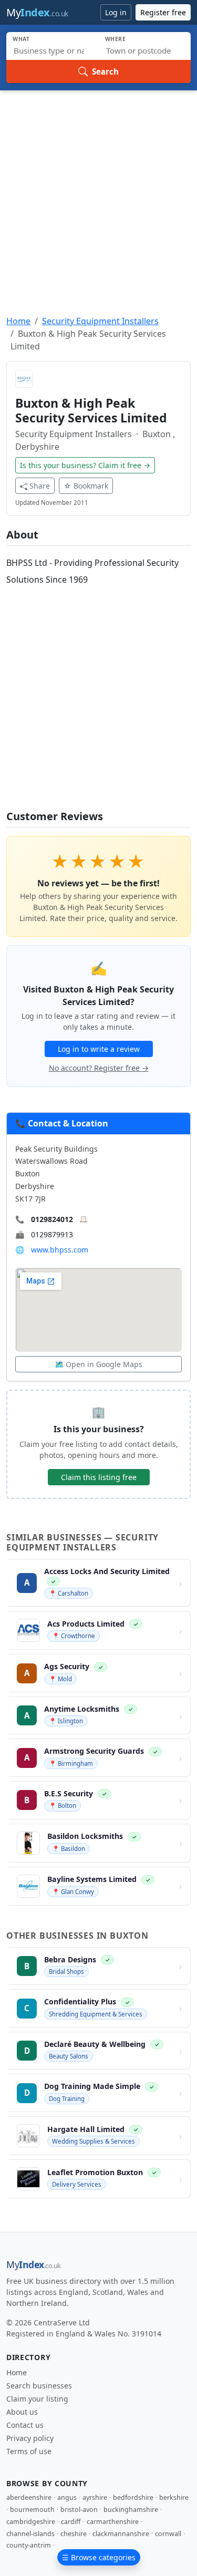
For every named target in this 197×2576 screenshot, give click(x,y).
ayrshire (95, 2497)
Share (40, 486)
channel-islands (30, 2534)
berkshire (174, 2497)
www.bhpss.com (60, 1250)
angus (67, 2497)
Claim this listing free (99, 1477)
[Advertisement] (98, 194)
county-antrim (29, 2545)
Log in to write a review (99, 1049)
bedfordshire (133, 2497)
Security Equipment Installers (100, 321)
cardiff (71, 2522)
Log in (116, 12)
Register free (163, 12)
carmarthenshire (113, 2522)
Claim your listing (37, 2399)
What (21, 39)
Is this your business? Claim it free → (85, 465)
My (37, 12)
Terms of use (29, 2451)
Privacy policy (30, 2438)
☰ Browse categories (99, 2557)
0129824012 (52, 1219)
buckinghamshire (131, 2510)
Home (18, 321)
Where (116, 39)
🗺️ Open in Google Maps (98, 1364)
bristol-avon (79, 2510)
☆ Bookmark (86, 486)
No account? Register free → (99, 1068)
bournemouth (32, 2510)
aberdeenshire (29, 2497)
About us (22, 2412)
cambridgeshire (31, 2522)
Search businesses (39, 2386)
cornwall (168, 2534)
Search (105, 71)
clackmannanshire (121, 2534)
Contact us (25, 2425)
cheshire (74, 2534)
